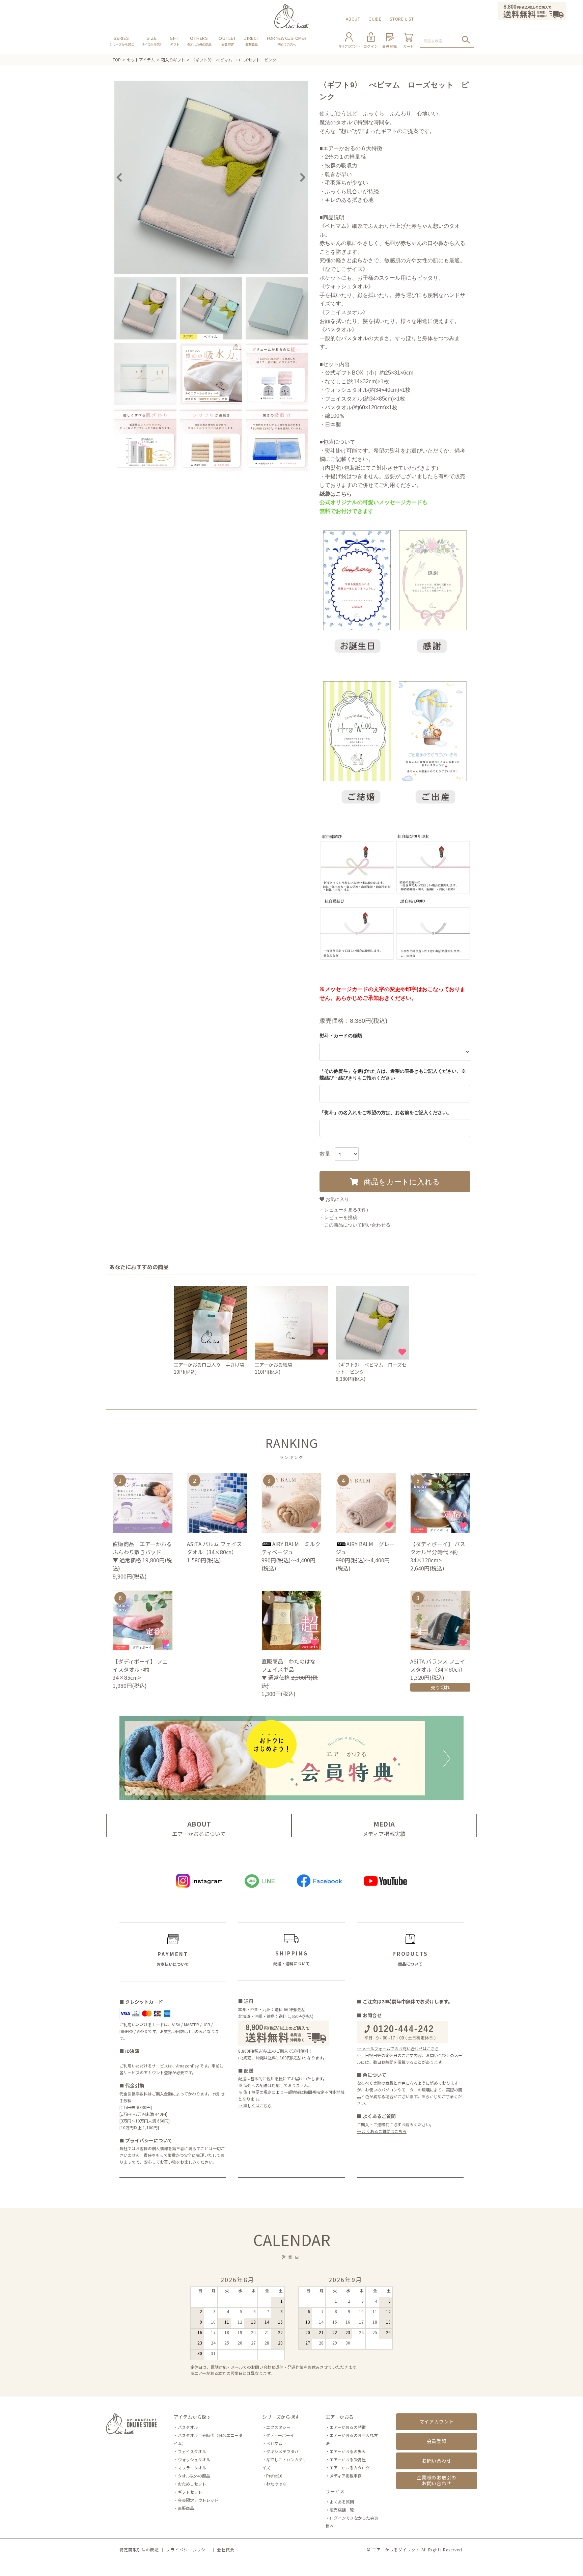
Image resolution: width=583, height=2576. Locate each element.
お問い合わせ (437, 2461)
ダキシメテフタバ (282, 2451)
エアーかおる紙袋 (273, 1365)
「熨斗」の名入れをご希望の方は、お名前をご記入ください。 (386, 1113)
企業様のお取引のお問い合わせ (437, 2480)
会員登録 (437, 2441)
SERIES (121, 41)
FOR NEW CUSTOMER (287, 41)
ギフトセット (190, 2492)
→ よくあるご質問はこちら (382, 2131)
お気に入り (337, 1199)
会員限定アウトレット (198, 2500)
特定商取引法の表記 (139, 2550)
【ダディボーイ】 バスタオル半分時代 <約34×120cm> (438, 1552)
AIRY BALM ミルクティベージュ (291, 1548)
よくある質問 (342, 2502)
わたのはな (276, 2484)
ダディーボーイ (280, 2435)
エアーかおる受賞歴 (348, 2459)
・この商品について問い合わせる (355, 1225)
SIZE (152, 41)
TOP (117, 60)
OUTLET (227, 41)
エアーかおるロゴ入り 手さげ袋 (209, 1365)
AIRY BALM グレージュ (365, 1548)
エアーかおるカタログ (350, 2468)
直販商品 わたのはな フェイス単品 (291, 1665)
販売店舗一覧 (342, 2510)
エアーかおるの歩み (348, 2451)
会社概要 (226, 2550)
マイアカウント (437, 2421)
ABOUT (353, 19)
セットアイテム (141, 60)
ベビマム (274, 2443)
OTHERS (199, 41)
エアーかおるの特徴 (348, 2427)
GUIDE (375, 19)
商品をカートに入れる (401, 1181)
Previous (119, 177)
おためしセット (192, 2484)
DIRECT (252, 41)
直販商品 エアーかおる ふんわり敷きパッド (142, 1548)
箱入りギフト (173, 60)
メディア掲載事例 (346, 2476)
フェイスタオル (192, 2451)
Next (303, 177)
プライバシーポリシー (188, 2550)
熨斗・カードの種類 (341, 1036)
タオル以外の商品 (194, 2476)
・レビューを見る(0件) (344, 1210)
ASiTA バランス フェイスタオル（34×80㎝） (439, 1665)
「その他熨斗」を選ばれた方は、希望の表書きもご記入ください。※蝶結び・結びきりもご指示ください (393, 1074)
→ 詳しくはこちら (255, 2105)
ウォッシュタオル (194, 2459)
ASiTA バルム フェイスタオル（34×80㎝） (214, 1548)
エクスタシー (278, 2427)
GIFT (175, 41)
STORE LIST (402, 19)
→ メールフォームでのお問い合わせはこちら (398, 2048)
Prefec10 (274, 2476)
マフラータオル (192, 2468)
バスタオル (188, 2427)
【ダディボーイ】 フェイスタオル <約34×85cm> (140, 1669)
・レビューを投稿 (338, 1217)
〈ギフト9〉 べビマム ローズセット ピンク (234, 60)
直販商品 (186, 2508)
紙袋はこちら (336, 494)
